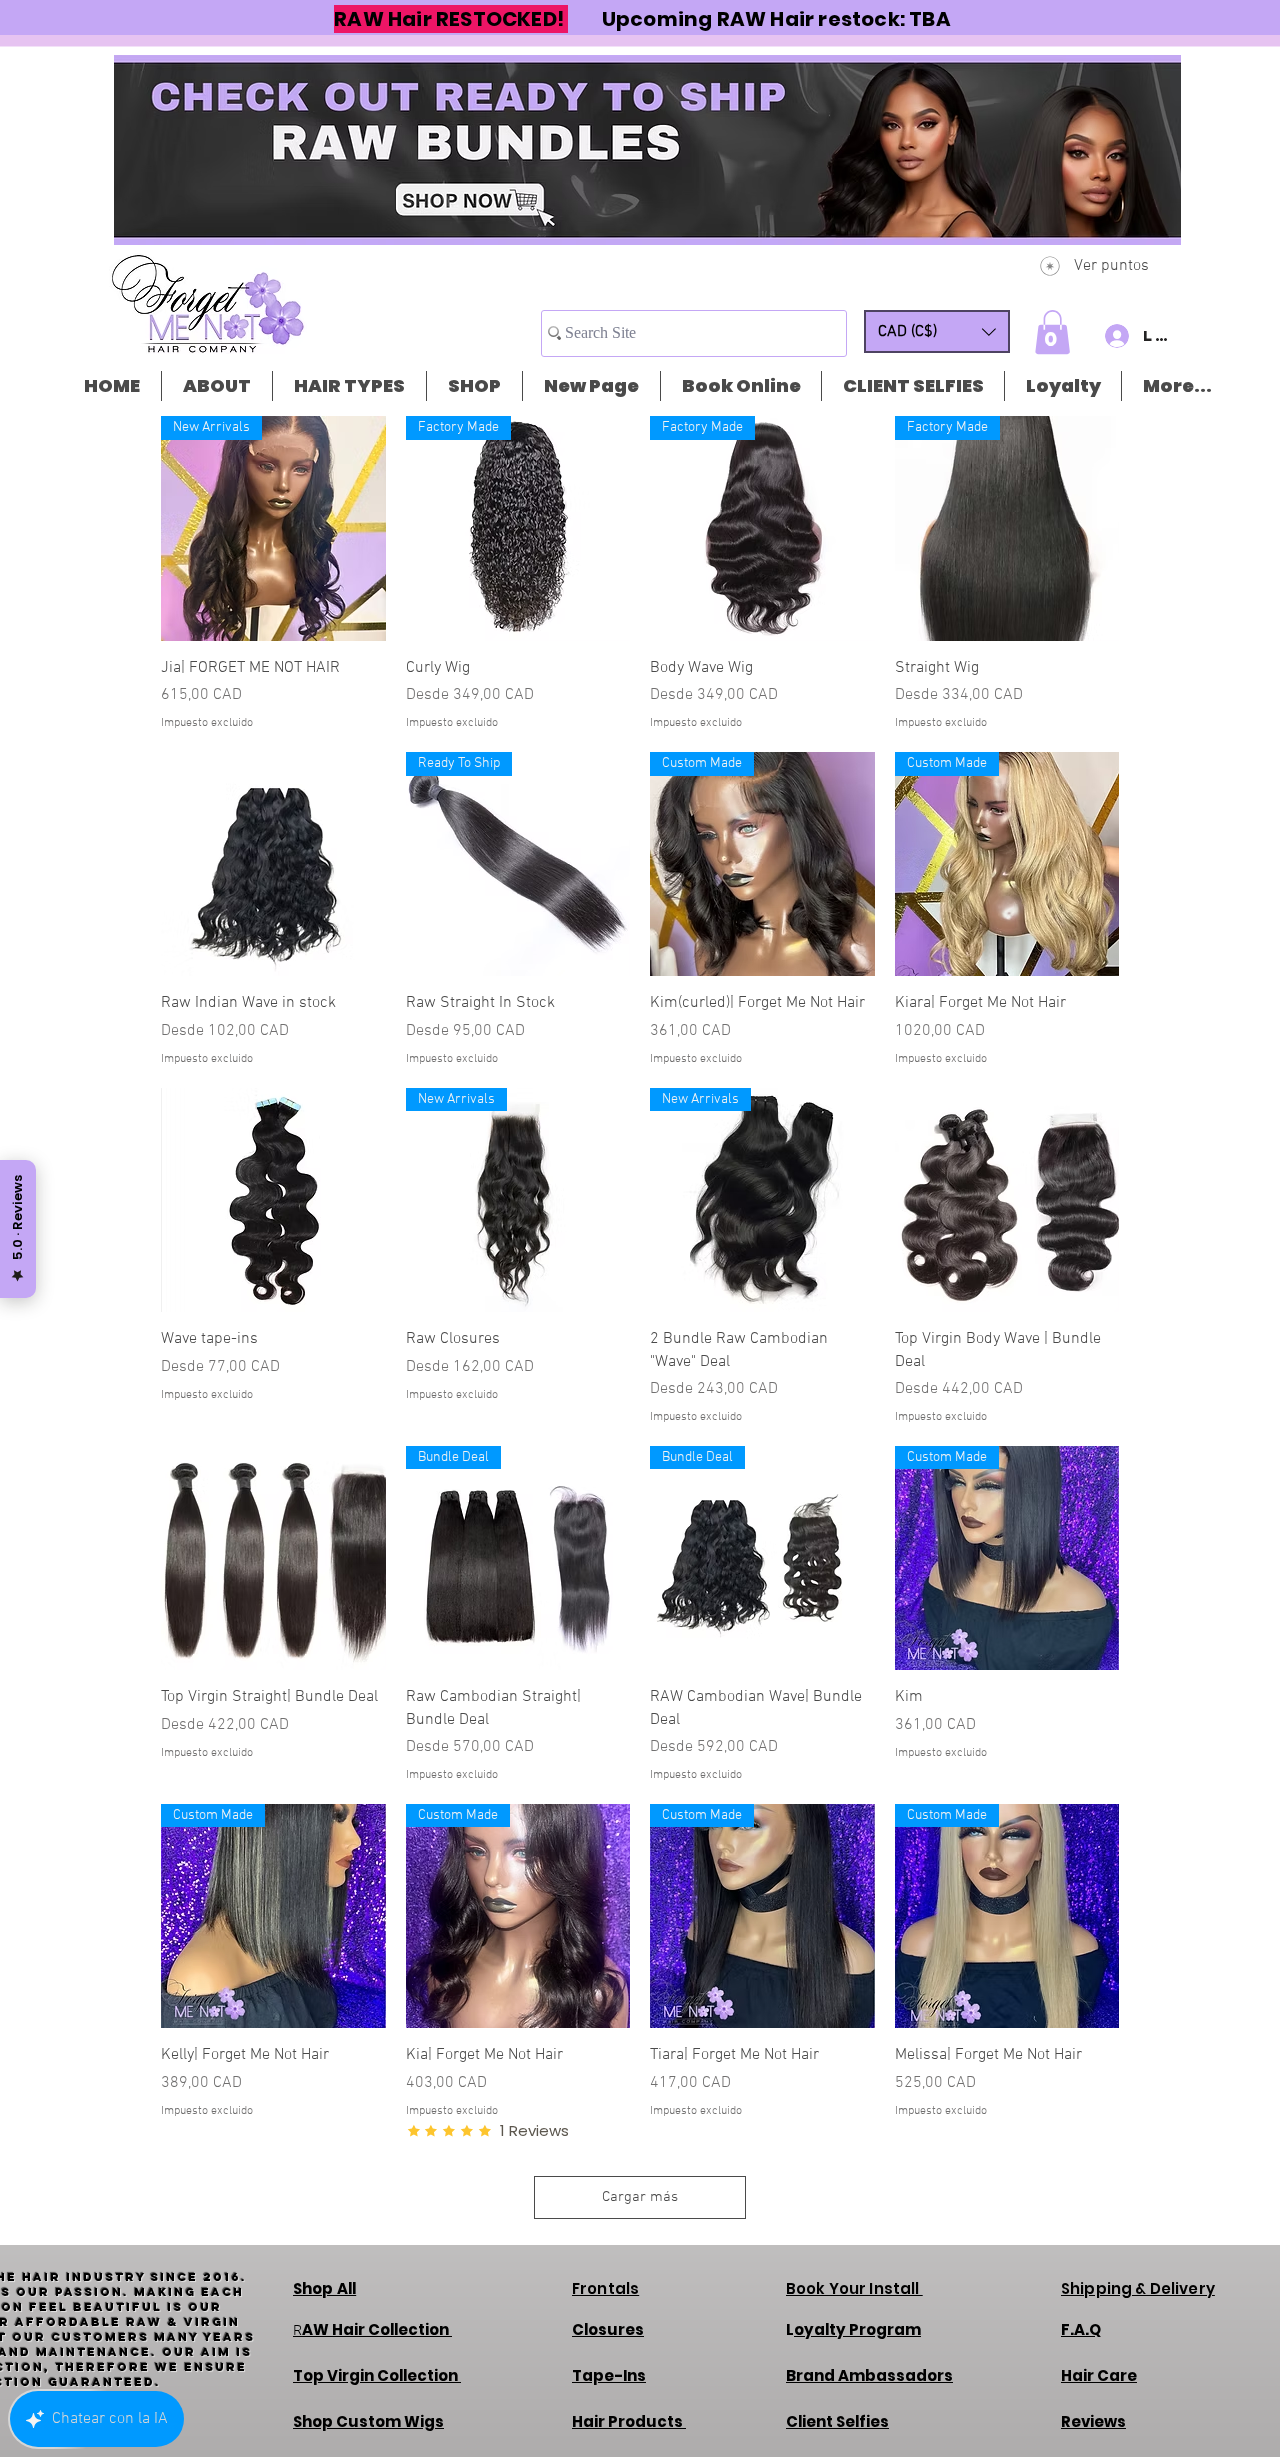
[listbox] (937, 331)
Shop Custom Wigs (368, 2421)
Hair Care (1099, 2375)
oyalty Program (857, 2329)
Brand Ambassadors (869, 2375)
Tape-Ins (609, 2375)
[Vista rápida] (273, 864)
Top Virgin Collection (377, 2375)
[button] (937, 331)
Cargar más (640, 2197)
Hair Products (629, 2421)
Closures (608, 2329)
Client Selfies (837, 2421)
